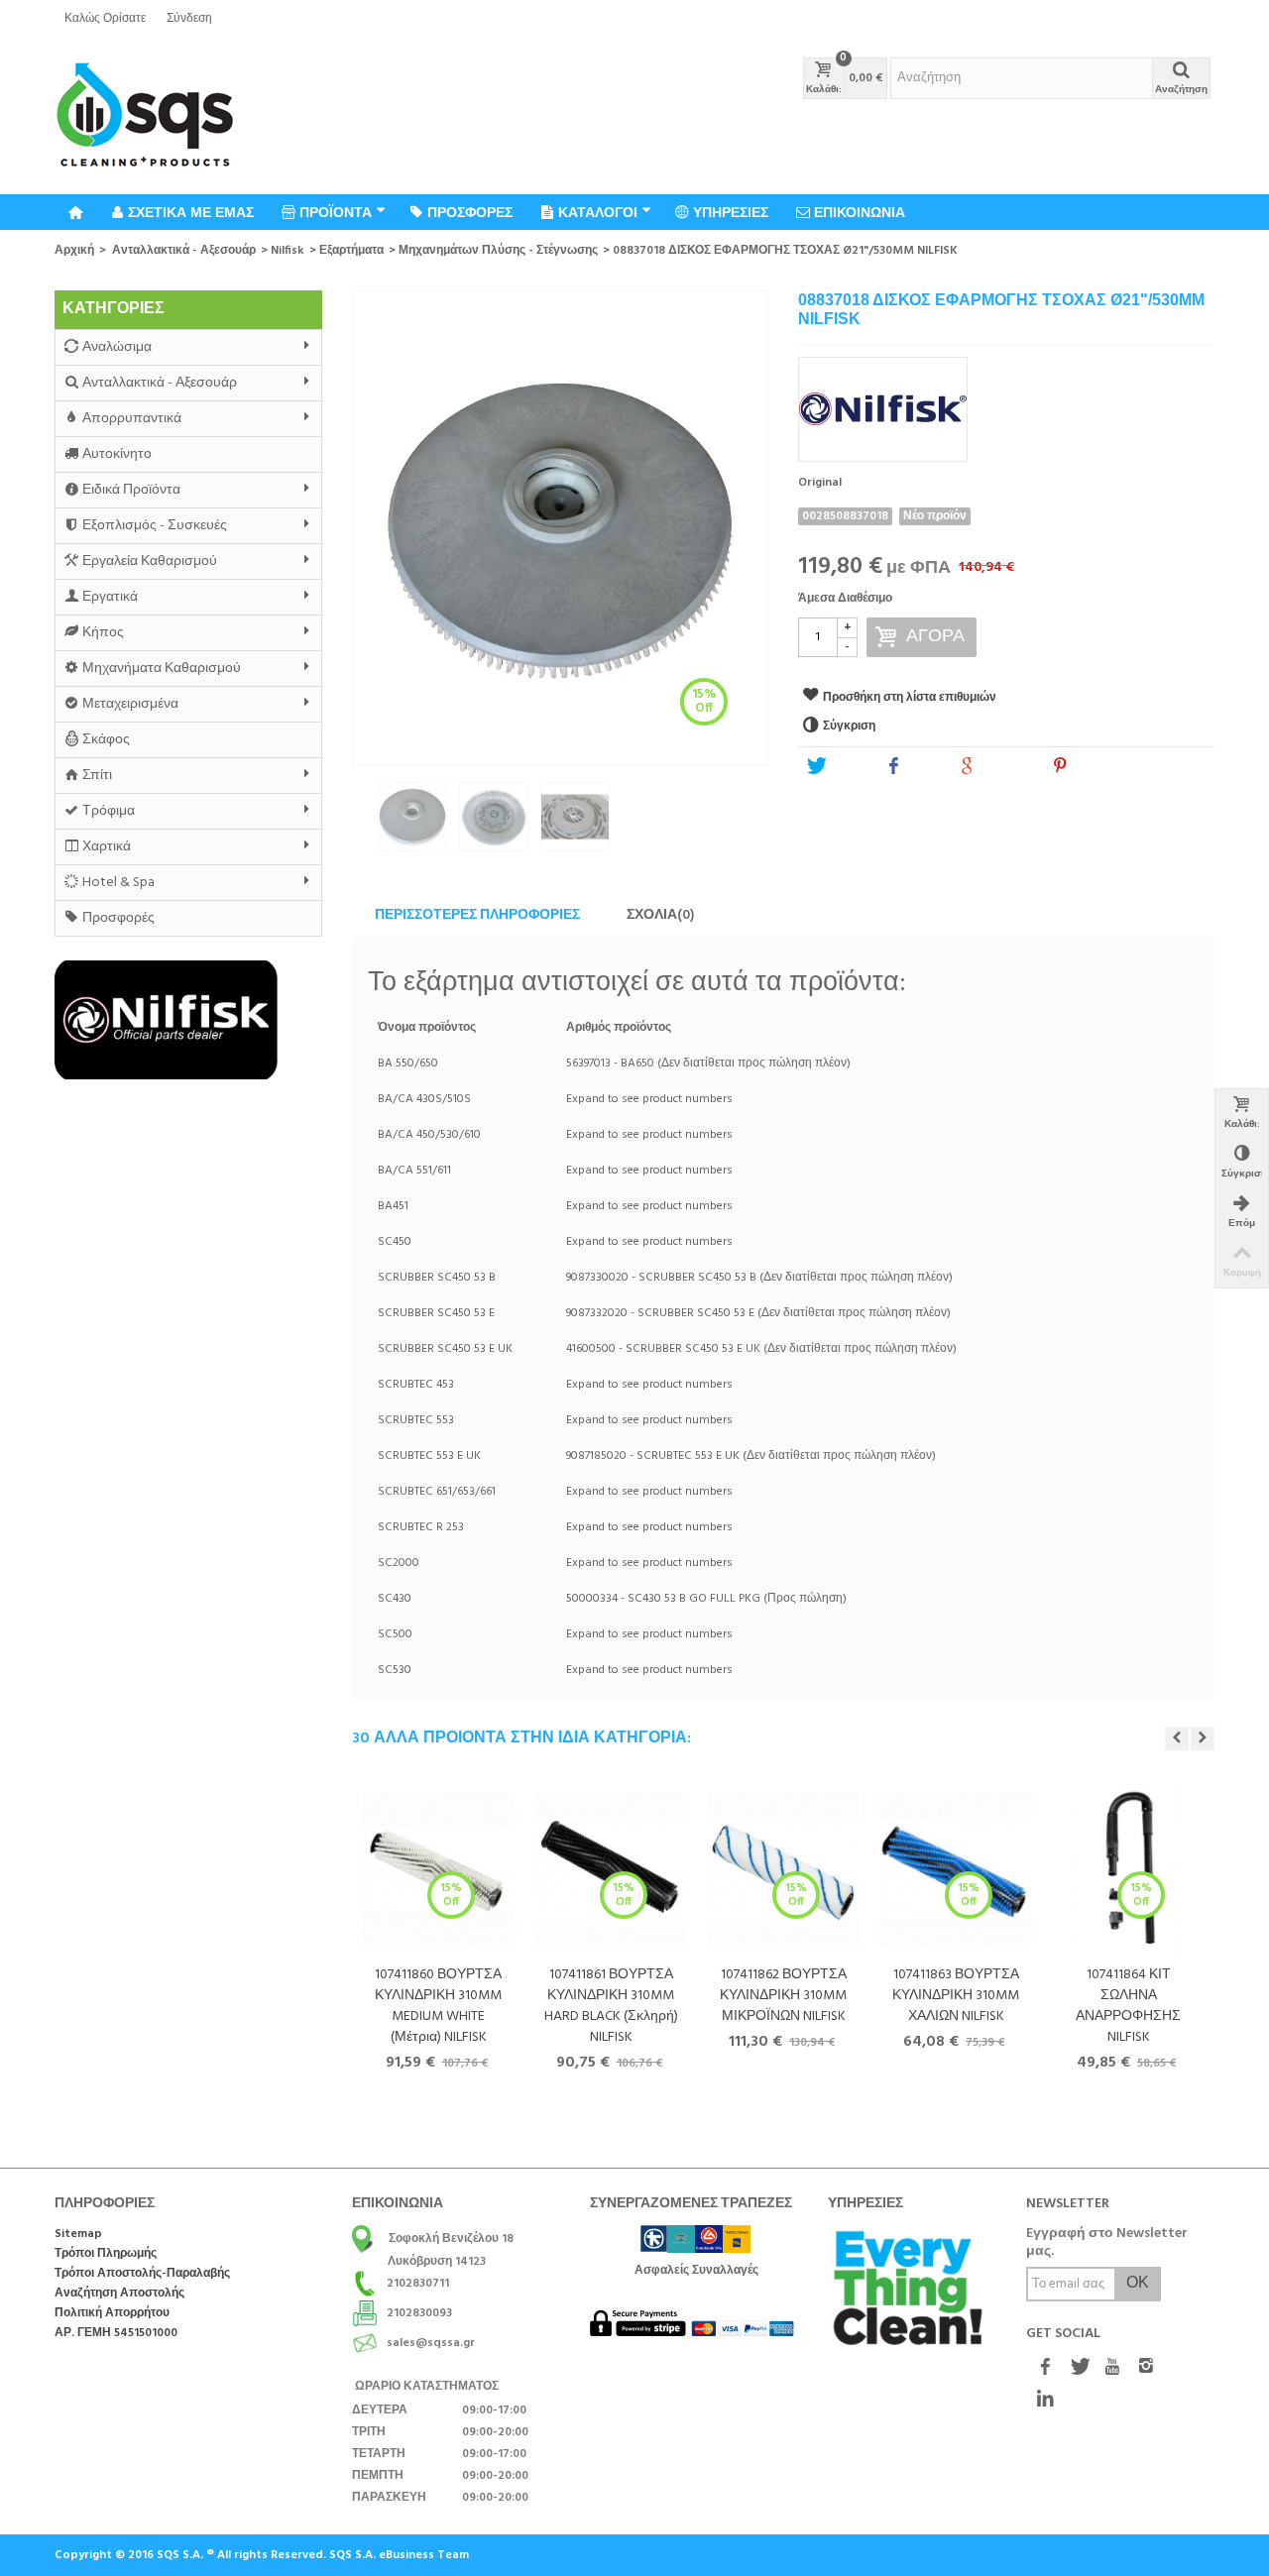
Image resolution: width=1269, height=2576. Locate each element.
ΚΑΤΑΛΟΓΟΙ (598, 212)
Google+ (1006, 768)
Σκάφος (106, 740)
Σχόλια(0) (660, 915)
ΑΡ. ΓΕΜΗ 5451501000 (116, 2334)
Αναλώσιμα (117, 347)
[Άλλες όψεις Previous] (362, 823)
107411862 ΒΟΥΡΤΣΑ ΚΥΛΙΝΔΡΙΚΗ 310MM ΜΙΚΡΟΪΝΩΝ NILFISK (783, 1996)
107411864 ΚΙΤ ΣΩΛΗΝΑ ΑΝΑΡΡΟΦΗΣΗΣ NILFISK (1128, 2006)
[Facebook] (1045, 2368)
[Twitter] (1079, 2368)
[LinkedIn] (1045, 2400)
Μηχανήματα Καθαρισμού (162, 669)
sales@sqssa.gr (431, 2343)
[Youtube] (1112, 2368)
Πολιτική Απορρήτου (112, 2314)
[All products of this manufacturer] (1006, 403)
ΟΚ (1138, 2284)
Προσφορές (118, 918)
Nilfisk (288, 251)
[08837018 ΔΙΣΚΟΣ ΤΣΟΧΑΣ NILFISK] (560, 528)
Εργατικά (110, 597)
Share (923, 768)
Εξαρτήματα (351, 251)
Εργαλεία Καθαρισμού (150, 561)
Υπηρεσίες (731, 212)
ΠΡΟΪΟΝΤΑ (336, 212)
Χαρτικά (107, 847)
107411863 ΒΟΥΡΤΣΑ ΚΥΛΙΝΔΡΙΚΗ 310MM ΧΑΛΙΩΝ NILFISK (956, 1996)
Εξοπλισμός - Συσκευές (155, 526)
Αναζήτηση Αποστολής (119, 2294)
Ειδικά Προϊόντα (131, 490)
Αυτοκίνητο (117, 454)
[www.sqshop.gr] (145, 116)
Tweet (847, 768)
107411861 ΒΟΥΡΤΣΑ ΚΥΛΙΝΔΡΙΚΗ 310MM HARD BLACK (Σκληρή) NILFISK (611, 2006)
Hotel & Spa (118, 883)
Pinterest (1099, 768)
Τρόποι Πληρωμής (106, 2254)
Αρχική (74, 251)
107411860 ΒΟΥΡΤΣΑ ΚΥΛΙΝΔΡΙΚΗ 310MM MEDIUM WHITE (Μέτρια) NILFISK (438, 2006)
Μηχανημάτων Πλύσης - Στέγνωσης (498, 251)
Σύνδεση (189, 19)
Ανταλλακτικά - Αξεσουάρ (184, 251)
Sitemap (78, 2235)
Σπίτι (97, 776)
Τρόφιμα (109, 811)
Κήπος (103, 633)
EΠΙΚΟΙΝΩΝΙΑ (860, 212)
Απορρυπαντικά (132, 419)
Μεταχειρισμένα (130, 704)
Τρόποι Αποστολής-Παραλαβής (142, 2274)
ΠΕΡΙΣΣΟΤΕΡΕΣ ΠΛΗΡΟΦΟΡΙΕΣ (477, 915)
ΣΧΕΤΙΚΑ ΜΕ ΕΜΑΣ (191, 212)
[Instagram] (1146, 2368)
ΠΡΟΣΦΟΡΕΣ (470, 212)
